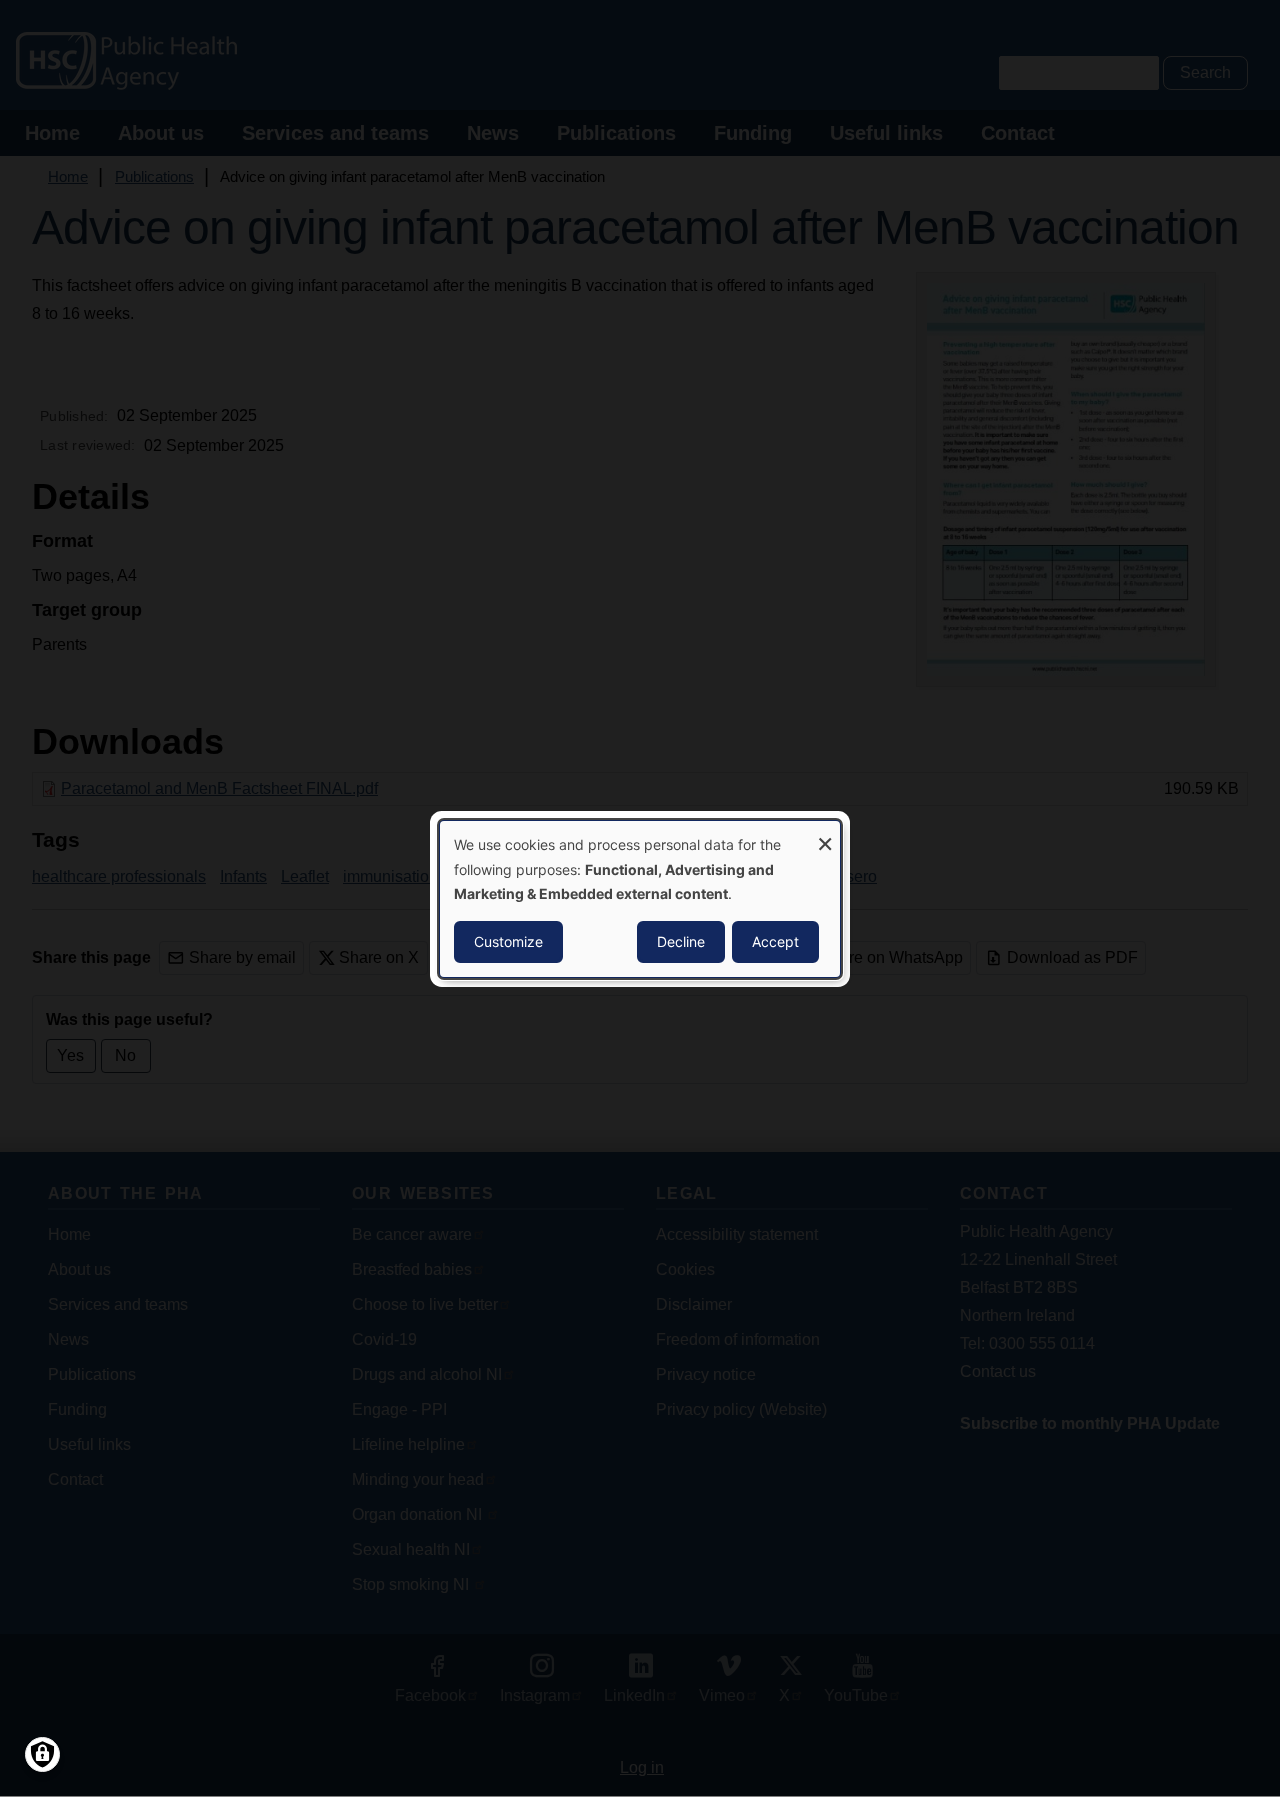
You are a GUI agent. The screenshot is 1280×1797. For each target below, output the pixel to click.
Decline (681, 941)
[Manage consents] (42, 1754)
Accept (775, 941)
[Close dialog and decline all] (825, 832)
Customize (508, 941)
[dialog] (640, 898)
